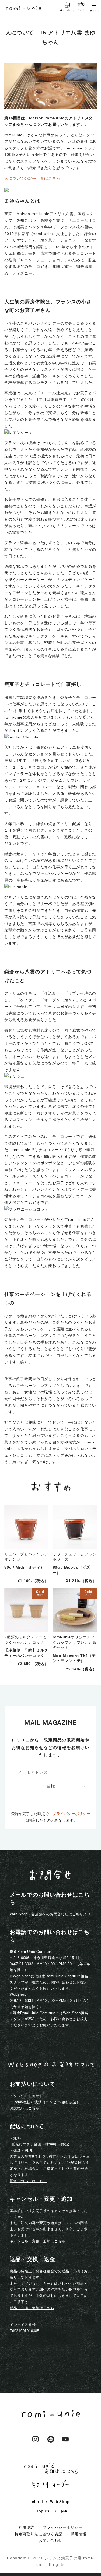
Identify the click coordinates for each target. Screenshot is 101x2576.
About (37, 2502)
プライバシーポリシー (71, 1814)
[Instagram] (36, 2443)
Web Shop (60, 2502)
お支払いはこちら (25, 2108)
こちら (78, 1914)
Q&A (63, 2511)
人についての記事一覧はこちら (32, 178)
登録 (51, 1786)
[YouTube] (66, 2443)
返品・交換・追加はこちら (32, 2308)
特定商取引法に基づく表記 (39, 2534)
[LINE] (51, 2443)
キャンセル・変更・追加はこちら (38, 2241)
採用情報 (79, 2534)
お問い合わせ (50, 2540)
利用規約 (27, 2527)
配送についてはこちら (28, 2181)
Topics (43, 2511)
